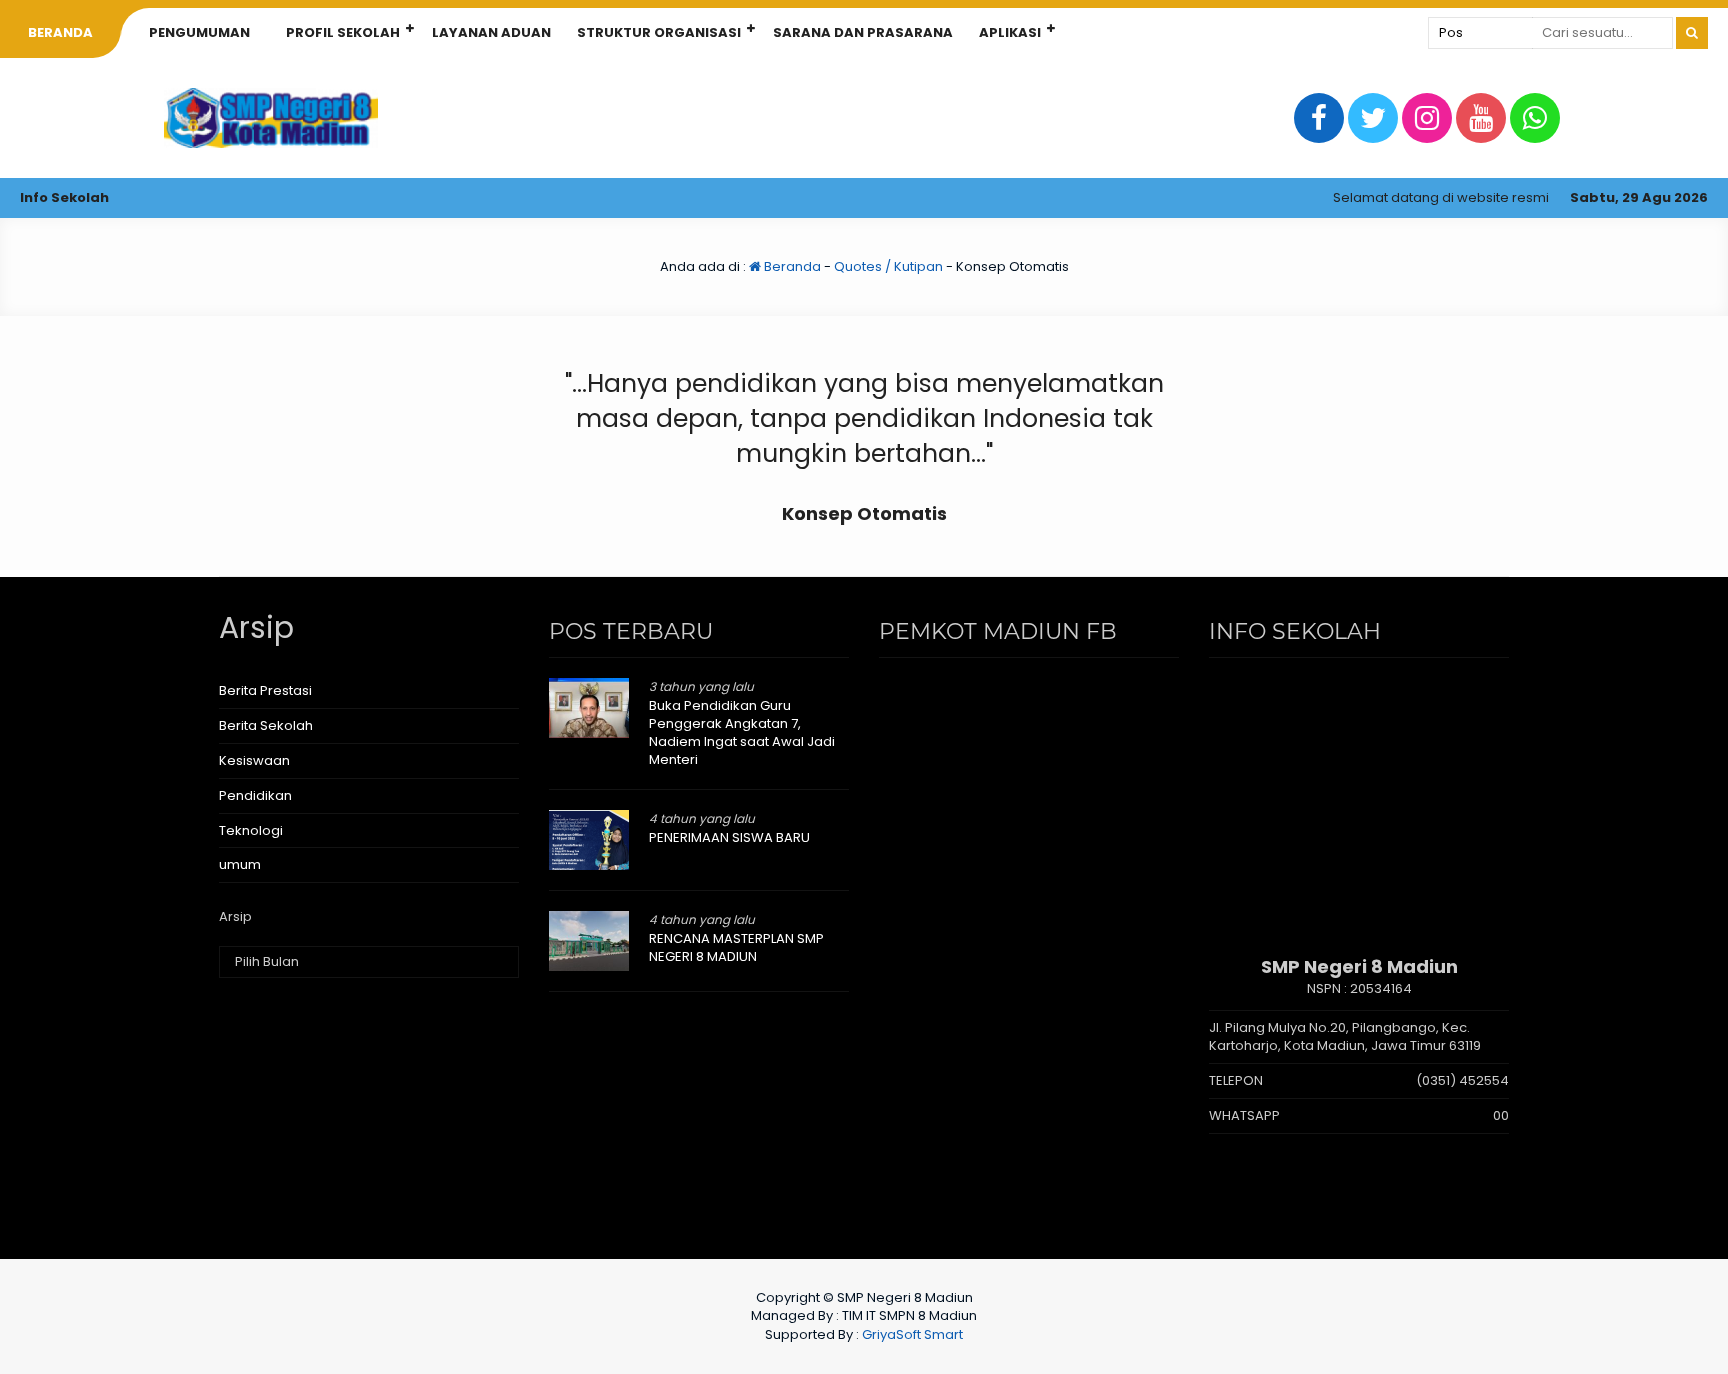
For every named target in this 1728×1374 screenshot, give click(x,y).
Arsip (235, 917)
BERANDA (60, 32)
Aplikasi (1010, 32)
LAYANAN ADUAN (491, 32)
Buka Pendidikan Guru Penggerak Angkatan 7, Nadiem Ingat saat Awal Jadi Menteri (742, 733)
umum (240, 864)
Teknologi (251, 830)
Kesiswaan (254, 760)
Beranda (791, 266)
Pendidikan (255, 795)
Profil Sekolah (343, 32)
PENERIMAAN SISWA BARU (729, 837)
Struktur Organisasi (659, 32)
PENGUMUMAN (199, 32)
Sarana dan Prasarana (863, 32)
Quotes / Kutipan (888, 266)
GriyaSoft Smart (912, 1334)
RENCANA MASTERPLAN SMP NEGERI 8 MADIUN (736, 947)
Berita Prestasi (265, 690)
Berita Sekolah (266, 725)
